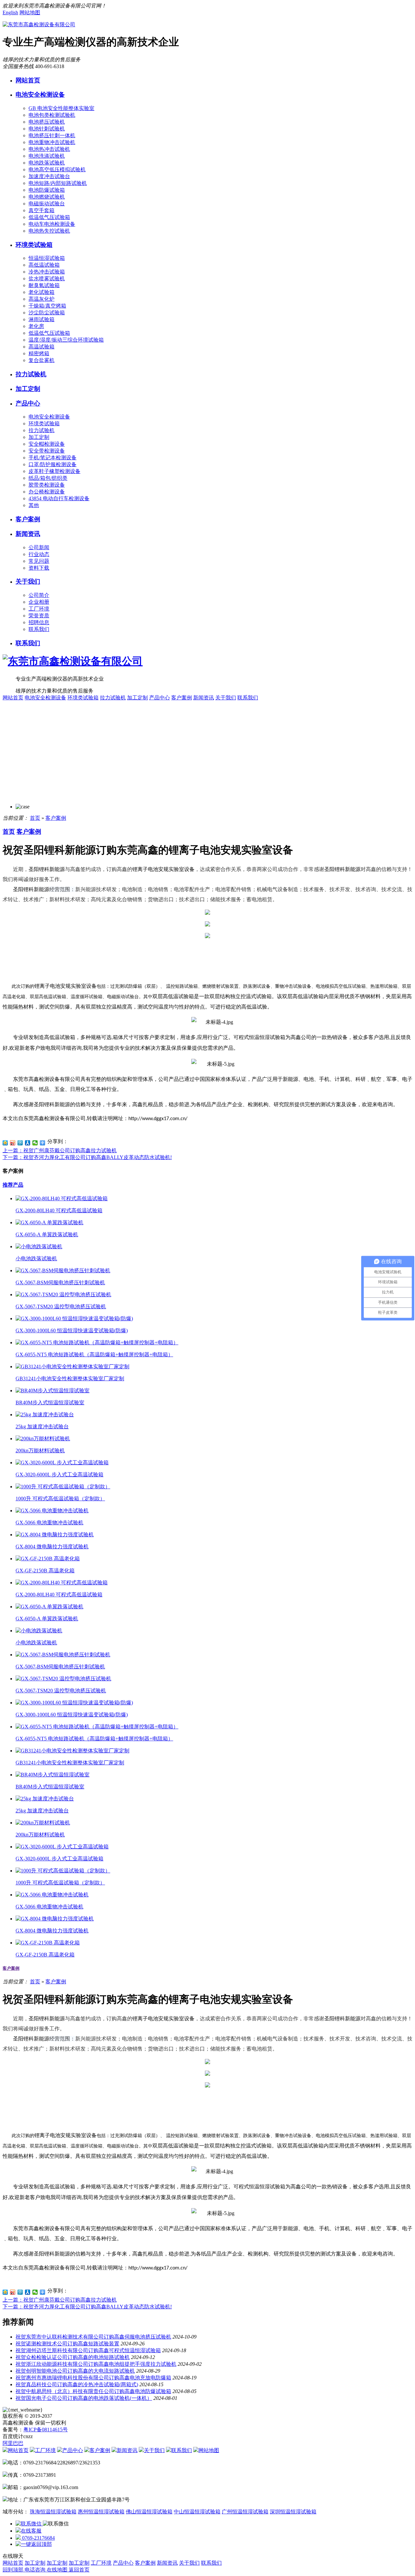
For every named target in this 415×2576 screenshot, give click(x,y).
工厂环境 (39, 609)
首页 (35, 818)
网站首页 (28, 80)
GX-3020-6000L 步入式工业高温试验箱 (59, 1475)
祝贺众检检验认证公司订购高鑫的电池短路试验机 (73, 2357)
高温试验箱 (41, 347)
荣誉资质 (39, 616)
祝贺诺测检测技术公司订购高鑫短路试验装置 (67, 2344)
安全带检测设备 (47, 451)
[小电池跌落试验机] (39, 1246)
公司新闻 (39, 547)
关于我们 (28, 581)
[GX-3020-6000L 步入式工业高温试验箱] (62, 1463)
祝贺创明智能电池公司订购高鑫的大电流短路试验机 (75, 2371)
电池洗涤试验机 (47, 156)
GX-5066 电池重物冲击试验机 (49, 1523)
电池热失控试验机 (49, 231)
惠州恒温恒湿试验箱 (101, 2512)
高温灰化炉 (41, 299)
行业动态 (39, 554)
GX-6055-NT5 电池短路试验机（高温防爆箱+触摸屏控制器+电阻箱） (94, 1355)
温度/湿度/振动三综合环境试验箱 (66, 340)
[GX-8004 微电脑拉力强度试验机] (55, 1535)
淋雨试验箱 (41, 319)
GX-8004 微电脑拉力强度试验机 (52, 1547)
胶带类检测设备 (47, 485)
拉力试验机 (31, 374)
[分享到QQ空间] (5, 1143)
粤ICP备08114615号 (46, 2430)
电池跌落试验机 (47, 163)
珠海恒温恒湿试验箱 (53, 2512)
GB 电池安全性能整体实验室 (61, 108)
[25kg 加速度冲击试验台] (45, 1415)
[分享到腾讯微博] (20, 1143)
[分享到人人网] (28, 1143)
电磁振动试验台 (47, 204)
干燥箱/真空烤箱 (47, 306)
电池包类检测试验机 (52, 115)
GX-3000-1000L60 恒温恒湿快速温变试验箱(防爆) (72, 1330)
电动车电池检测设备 (52, 224)
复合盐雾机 (41, 360)
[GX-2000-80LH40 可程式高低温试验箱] (62, 1198)
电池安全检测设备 (40, 95)
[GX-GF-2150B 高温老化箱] (48, 1559)
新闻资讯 (28, 534)
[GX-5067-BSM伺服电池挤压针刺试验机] (63, 1270)
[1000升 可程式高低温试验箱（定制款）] (63, 1487)
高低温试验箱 (44, 265)
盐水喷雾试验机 (47, 278)
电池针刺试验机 (47, 129)
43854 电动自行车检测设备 (59, 498)
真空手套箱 (41, 210)
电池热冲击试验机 (49, 149)
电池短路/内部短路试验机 (58, 183)
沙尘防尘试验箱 (47, 313)
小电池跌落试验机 (36, 1258)
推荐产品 (13, 1185)
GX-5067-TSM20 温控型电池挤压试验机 (61, 1306)
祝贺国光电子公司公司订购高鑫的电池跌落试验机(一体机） (84, 2398)
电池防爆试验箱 (47, 190)
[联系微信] (29, 2524)
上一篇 (60, 1150)
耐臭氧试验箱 (44, 285)
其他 (34, 505)
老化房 (36, 326)
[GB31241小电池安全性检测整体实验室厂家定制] (72, 1367)
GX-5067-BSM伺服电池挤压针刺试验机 (60, 1282)
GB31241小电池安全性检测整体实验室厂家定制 (70, 1379)
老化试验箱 (41, 292)
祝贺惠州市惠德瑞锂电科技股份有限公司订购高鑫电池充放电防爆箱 (93, 2378)
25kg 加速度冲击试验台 (42, 1427)
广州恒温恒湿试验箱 (245, 2512)
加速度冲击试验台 (49, 176)
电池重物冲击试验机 (52, 142)
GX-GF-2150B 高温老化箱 (45, 1571)
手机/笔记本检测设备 (53, 458)
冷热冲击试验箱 (47, 272)
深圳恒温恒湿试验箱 (293, 2512)
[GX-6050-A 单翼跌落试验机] (49, 1222)
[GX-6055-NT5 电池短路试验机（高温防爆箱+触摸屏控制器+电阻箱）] (97, 1342)
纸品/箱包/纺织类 (48, 478)
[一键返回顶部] (34, 2544)
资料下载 (39, 568)
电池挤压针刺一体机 (52, 135)
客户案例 (28, 519)
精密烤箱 (39, 353)
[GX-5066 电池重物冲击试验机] (52, 1511)
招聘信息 (39, 622)
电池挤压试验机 (47, 122)
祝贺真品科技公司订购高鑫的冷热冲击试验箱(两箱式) (77, 2384)
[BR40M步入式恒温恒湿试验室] (53, 1391)
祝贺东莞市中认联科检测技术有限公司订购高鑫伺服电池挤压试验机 (93, 2337)
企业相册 (39, 602)
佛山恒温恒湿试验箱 (149, 2512)
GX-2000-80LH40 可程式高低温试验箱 (59, 1210)
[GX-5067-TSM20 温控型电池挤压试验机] (63, 1294)
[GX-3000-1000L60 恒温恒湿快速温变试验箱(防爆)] (74, 1318)
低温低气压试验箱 (49, 217)
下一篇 (87, 1157)
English (10, 12)
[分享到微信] (35, 1143)
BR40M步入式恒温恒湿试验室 (50, 1403)
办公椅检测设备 (47, 492)
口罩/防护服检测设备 (53, 464)
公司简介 (39, 595)
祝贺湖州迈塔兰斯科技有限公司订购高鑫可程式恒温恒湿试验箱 (88, 2350)
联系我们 (39, 629)
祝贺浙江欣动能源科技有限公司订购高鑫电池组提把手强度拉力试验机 (96, 2364)
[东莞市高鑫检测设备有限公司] (39, 24)
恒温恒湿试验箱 (47, 258)
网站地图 (30, 12)
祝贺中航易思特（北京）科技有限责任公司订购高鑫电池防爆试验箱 (93, 2391)
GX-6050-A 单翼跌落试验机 (47, 1234)
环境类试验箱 (34, 245)
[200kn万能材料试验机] (43, 1439)
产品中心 (28, 403)
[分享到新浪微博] (13, 1143)
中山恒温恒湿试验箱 (197, 2512)
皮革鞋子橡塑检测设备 (54, 471)
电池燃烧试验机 (47, 197)
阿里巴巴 (13, 2443)
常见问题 (39, 561)
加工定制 (28, 389)
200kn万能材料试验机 (40, 1451)
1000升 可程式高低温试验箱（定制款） (60, 1499)
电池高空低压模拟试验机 (57, 169)
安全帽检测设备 (47, 444)
